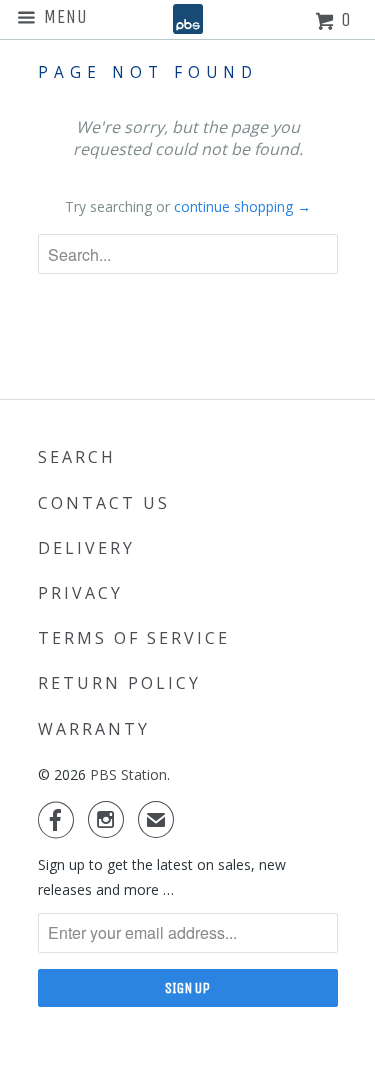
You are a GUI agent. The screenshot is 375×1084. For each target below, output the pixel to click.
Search (77, 457)
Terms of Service (134, 638)
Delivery (86, 548)
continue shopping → (242, 206)
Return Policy (119, 683)
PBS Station (128, 774)
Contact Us (104, 503)
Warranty (94, 729)
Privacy (80, 593)
